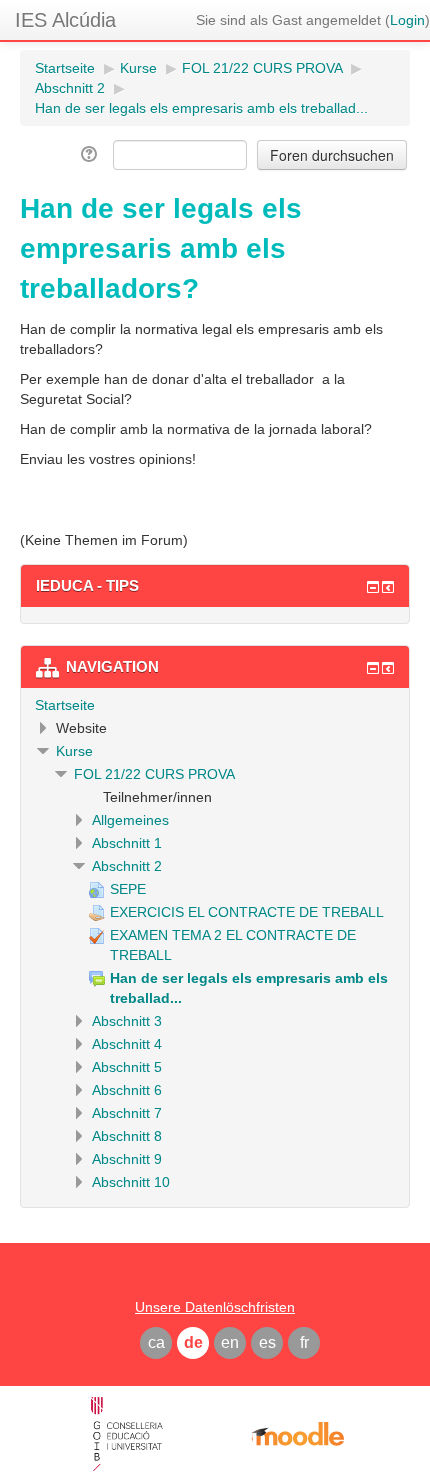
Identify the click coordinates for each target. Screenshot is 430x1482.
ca (156, 1342)
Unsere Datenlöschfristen (215, 1307)
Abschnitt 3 (127, 1021)
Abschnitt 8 (127, 1136)
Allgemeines (130, 820)
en (230, 1342)
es (267, 1342)
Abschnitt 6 (127, 1090)
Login (407, 20)
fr (304, 1342)
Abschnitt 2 (127, 866)
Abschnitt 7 (127, 1113)
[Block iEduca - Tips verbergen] (373, 587)
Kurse (74, 751)
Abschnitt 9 (127, 1159)
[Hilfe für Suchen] (90, 154)
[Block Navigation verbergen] (373, 668)
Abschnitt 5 (127, 1067)
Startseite (65, 705)
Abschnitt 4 (127, 1044)
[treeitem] (215, 705)
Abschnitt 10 (131, 1182)
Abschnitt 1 (127, 843)
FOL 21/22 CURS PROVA (154, 774)
